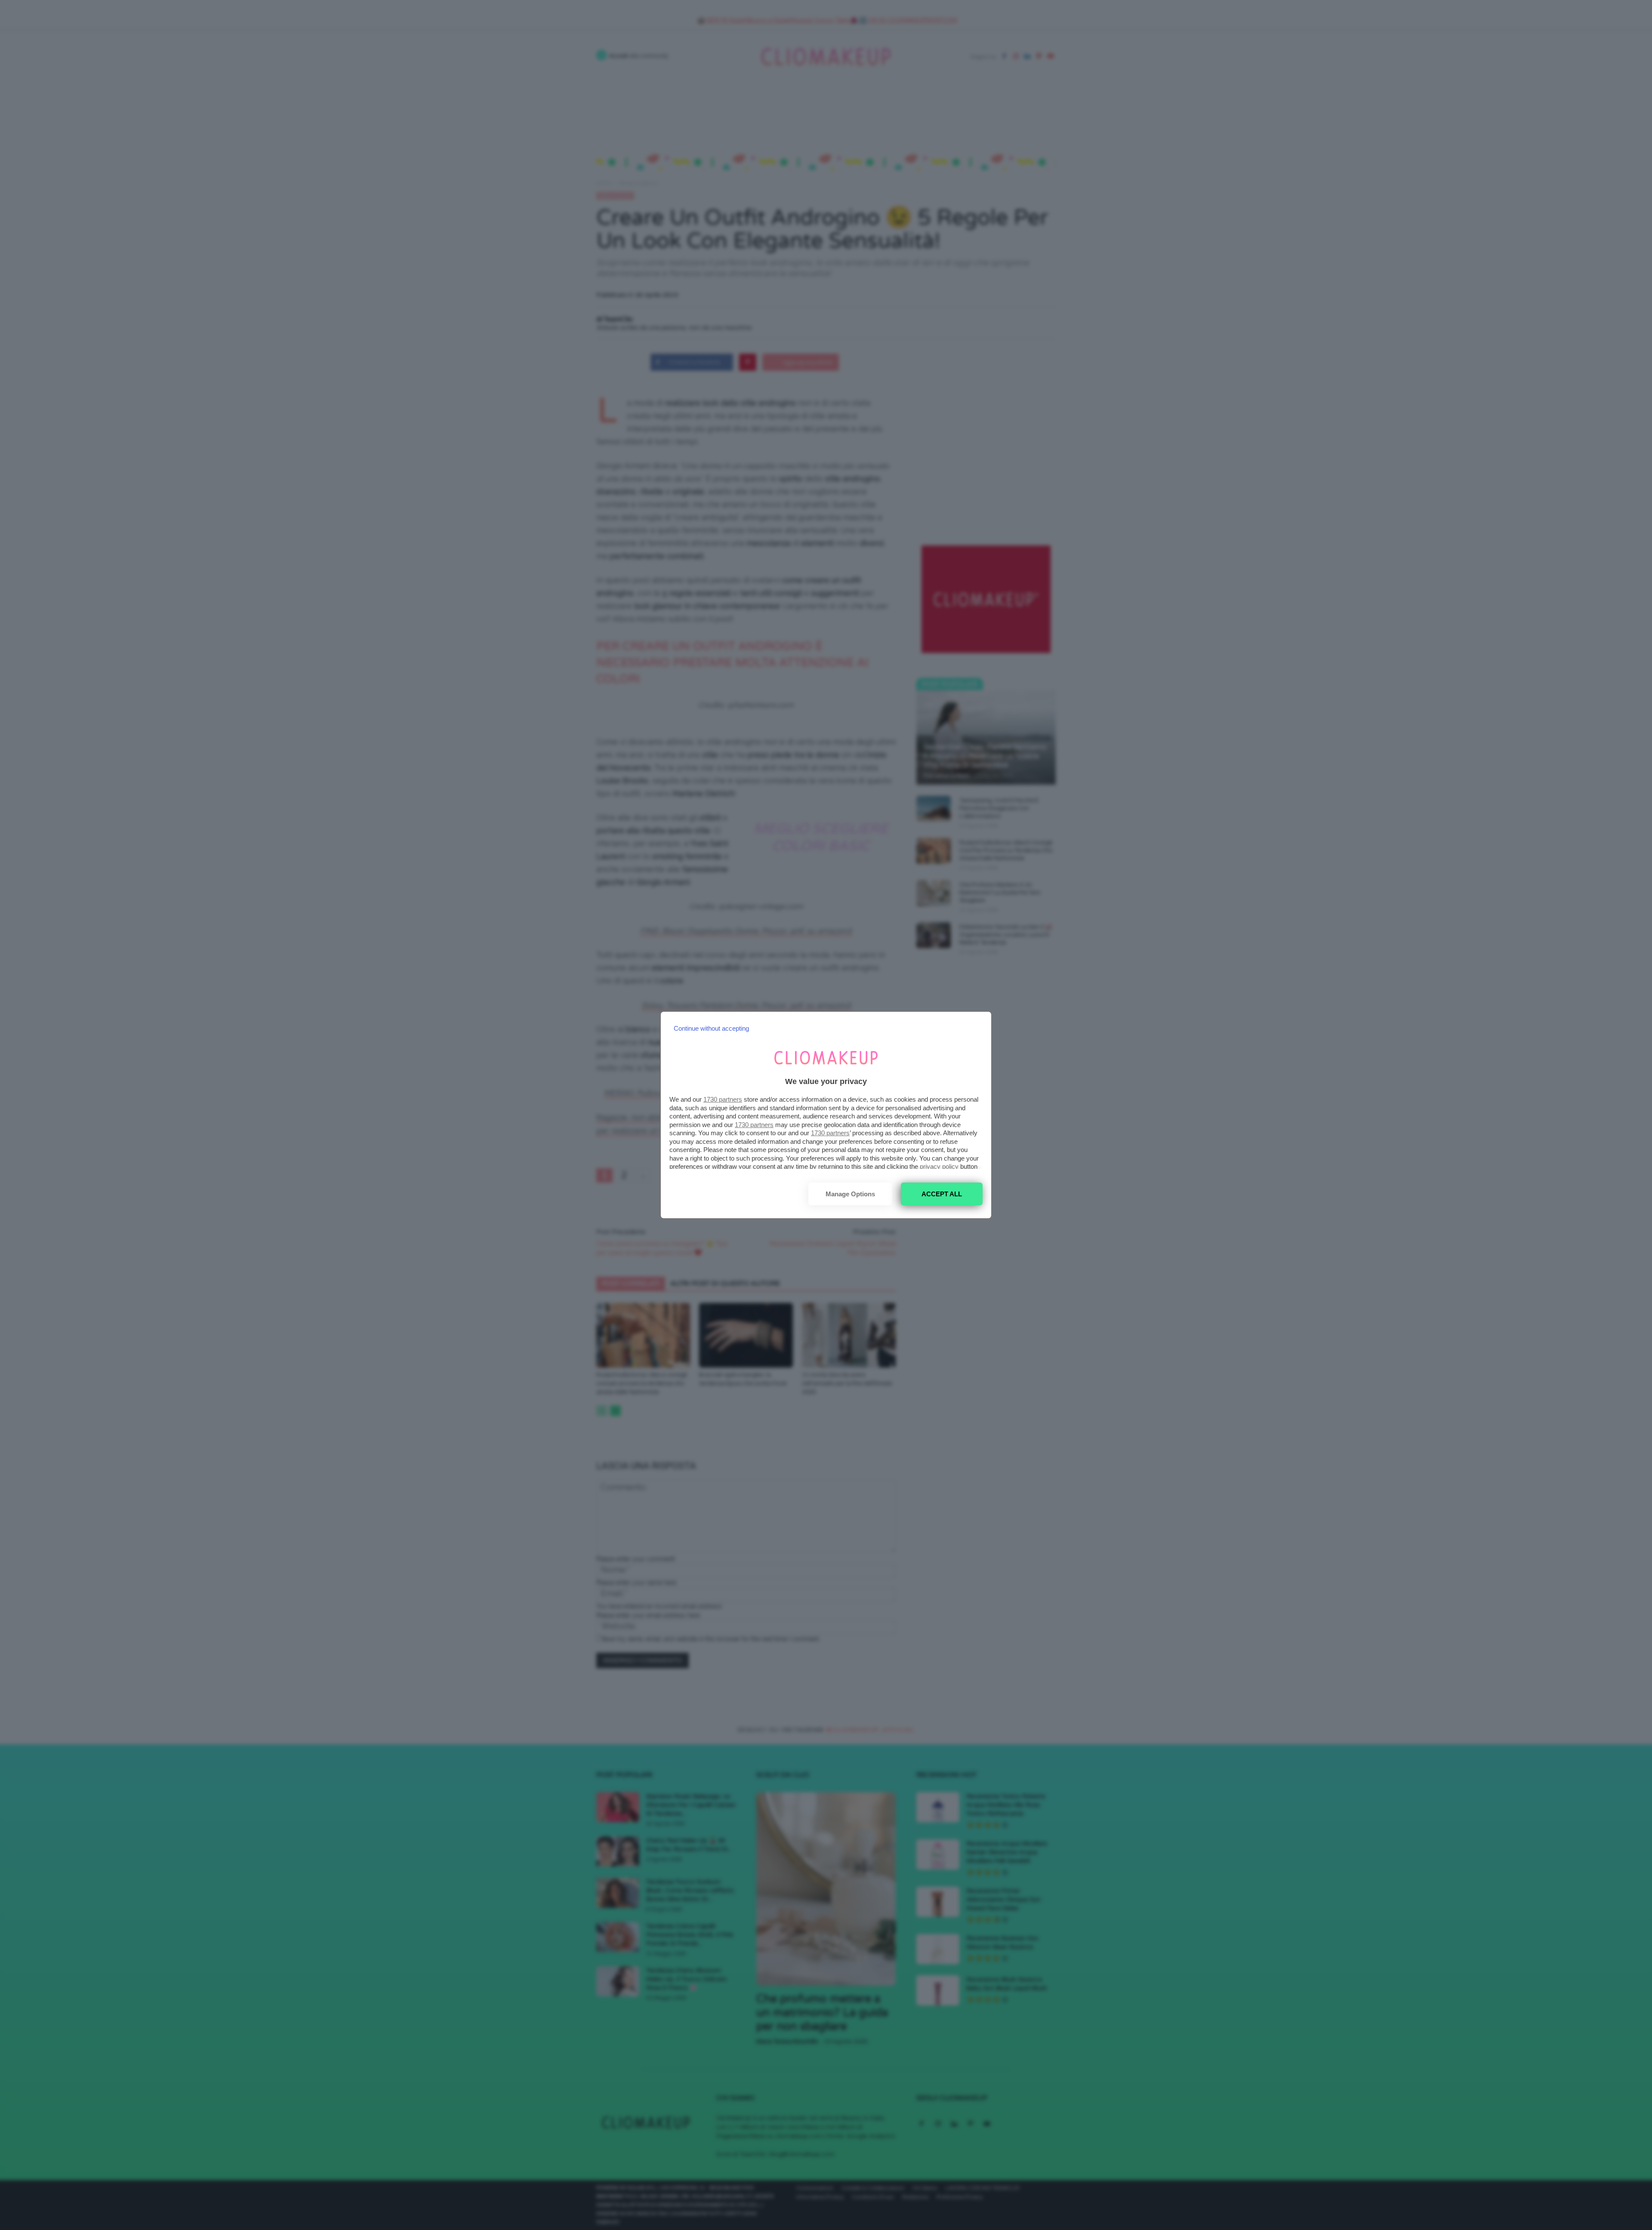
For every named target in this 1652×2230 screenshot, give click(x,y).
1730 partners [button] (723, 1099)
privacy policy (939, 1166)
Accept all (942, 1194)
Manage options (850, 1194)
